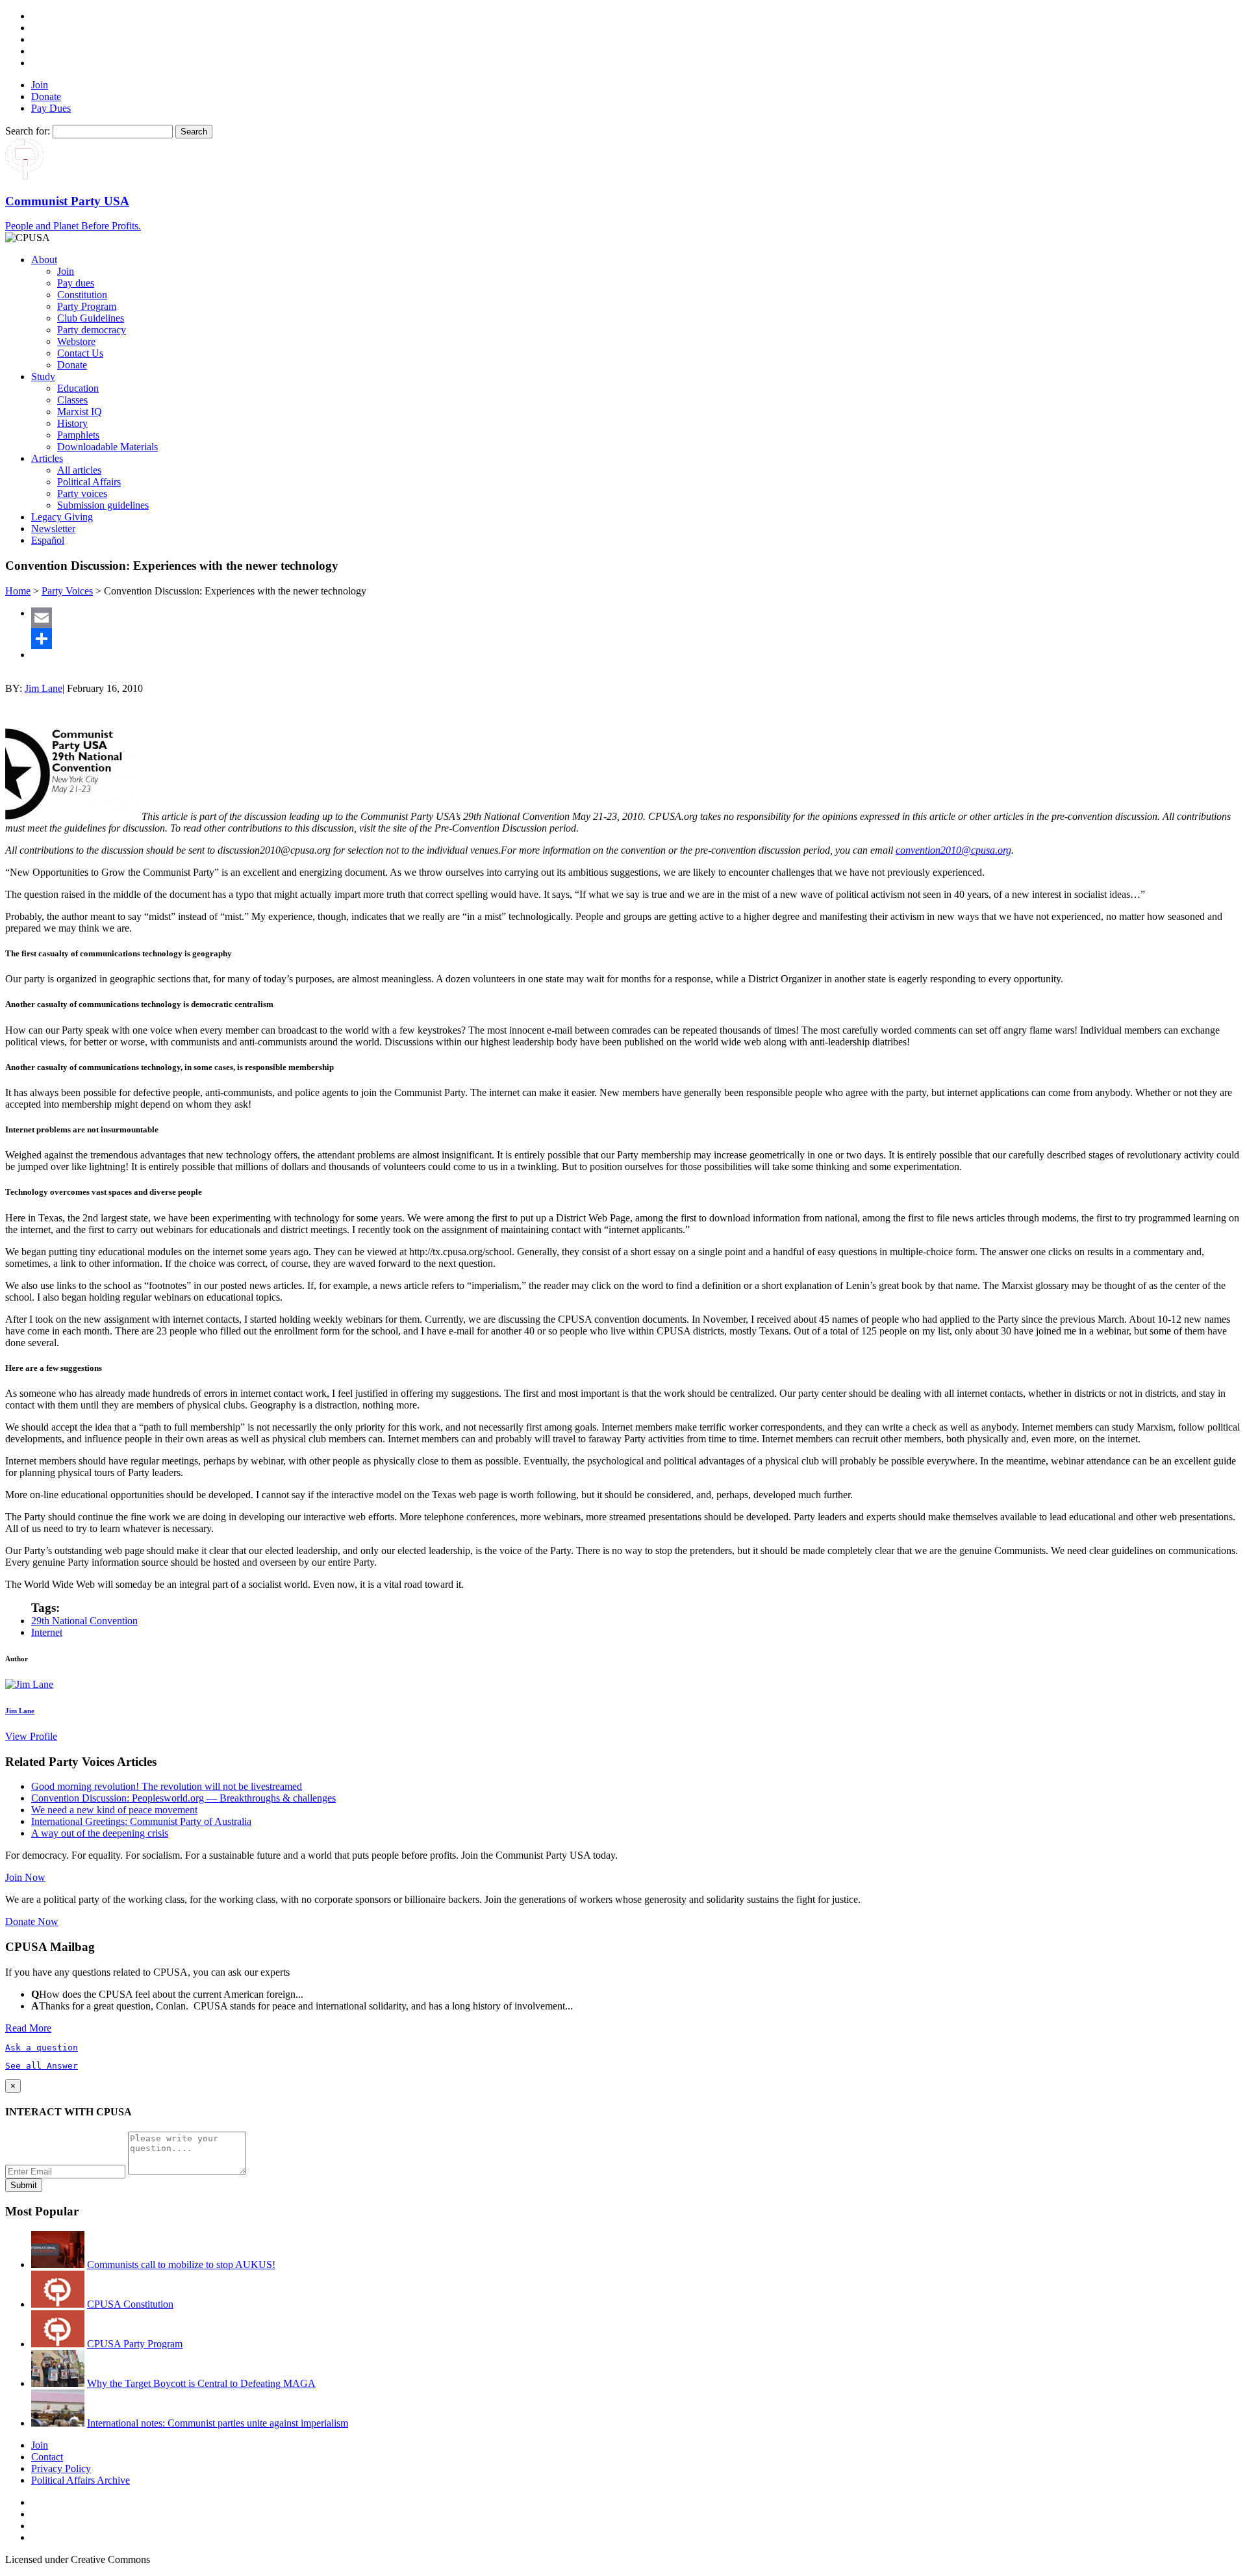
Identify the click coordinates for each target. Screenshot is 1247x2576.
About (44, 260)
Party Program (87, 306)
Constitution (82, 295)
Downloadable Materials (107, 447)
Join (40, 85)
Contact (47, 2457)
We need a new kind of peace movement (114, 1810)
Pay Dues (51, 108)
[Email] (636, 618)
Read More (28, 2028)
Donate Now (32, 1921)
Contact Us (80, 353)
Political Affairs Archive (81, 2480)
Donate (46, 96)
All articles (79, 470)
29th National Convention (84, 1621)
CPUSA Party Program (135, 2344)
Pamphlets (78, 435)
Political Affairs (89, 482)
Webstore (76, 341)
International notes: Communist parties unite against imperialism (218, 2423)
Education (78, 388)
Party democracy (92, 330)
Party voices (82, 493)
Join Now (25, 1877)
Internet (47, 1632)
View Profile (31, 1736)
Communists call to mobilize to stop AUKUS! (181, 2264)
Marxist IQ (80, 412)
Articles (47, 458)
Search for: (28, 131)
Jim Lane (44, 688)
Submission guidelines (103, 505)
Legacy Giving (62, 517)
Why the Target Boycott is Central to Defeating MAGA (201, 2383)
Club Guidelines (91, 318)
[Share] (636, 639)
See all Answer (42, 2066)
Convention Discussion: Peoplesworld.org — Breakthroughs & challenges (183, 1798)
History (72, 423)
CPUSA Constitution (130, 2304)
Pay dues (76, 283)
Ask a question (42, 2047)
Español (48, 540)
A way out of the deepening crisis (100, 1833)
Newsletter (53, 529)
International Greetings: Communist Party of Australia (141, 1821)
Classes (72, 400)
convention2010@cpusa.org (953, 850)
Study (43, 376)
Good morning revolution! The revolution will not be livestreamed (167, 1786)
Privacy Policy (61, 2468)
